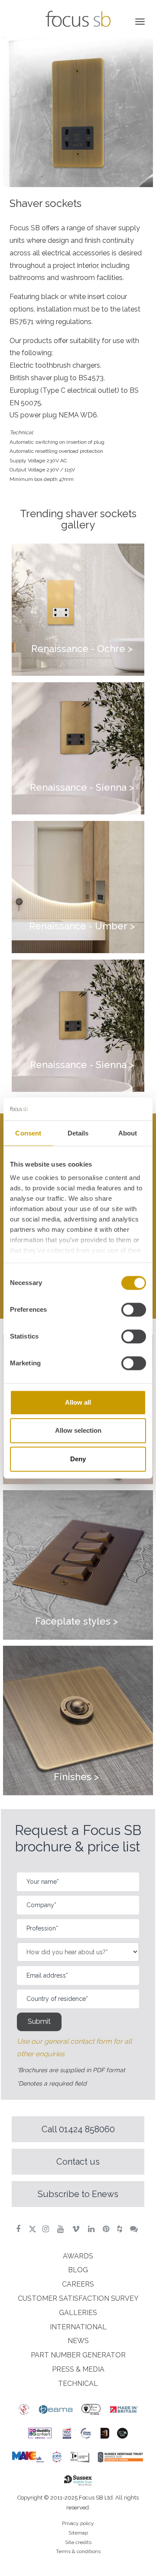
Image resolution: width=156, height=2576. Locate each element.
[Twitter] (32, 2229)
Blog (78, 2270)
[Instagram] (47, 2229)
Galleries (78, 2313)
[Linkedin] (92, 2229)
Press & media (78, 2369)
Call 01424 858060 (78, 2129)
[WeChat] (135, 2229)
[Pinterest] (107, 2229)
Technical (78, 2384)
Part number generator (78, 2355)
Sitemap (78, 2533)
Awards (78, 2256)
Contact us (78, 2162)
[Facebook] (19, 2229)
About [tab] (128, 1133)
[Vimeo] (77, 2229)
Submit (39, 2021)
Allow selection (78, 1430)
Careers (78, 2284)
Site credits (78, 2542)
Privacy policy (78, 2523)
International (78, 2327)
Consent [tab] (28, 1133)
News (78, 2341)
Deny (78, 1459)
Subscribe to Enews (78, 2194)
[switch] (134, 1310)
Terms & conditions (78, 2551)
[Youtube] (62, 2229)
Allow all (78, 1402)
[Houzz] (121, 2229)
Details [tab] (78, 1133)
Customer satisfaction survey (78, 2298)
